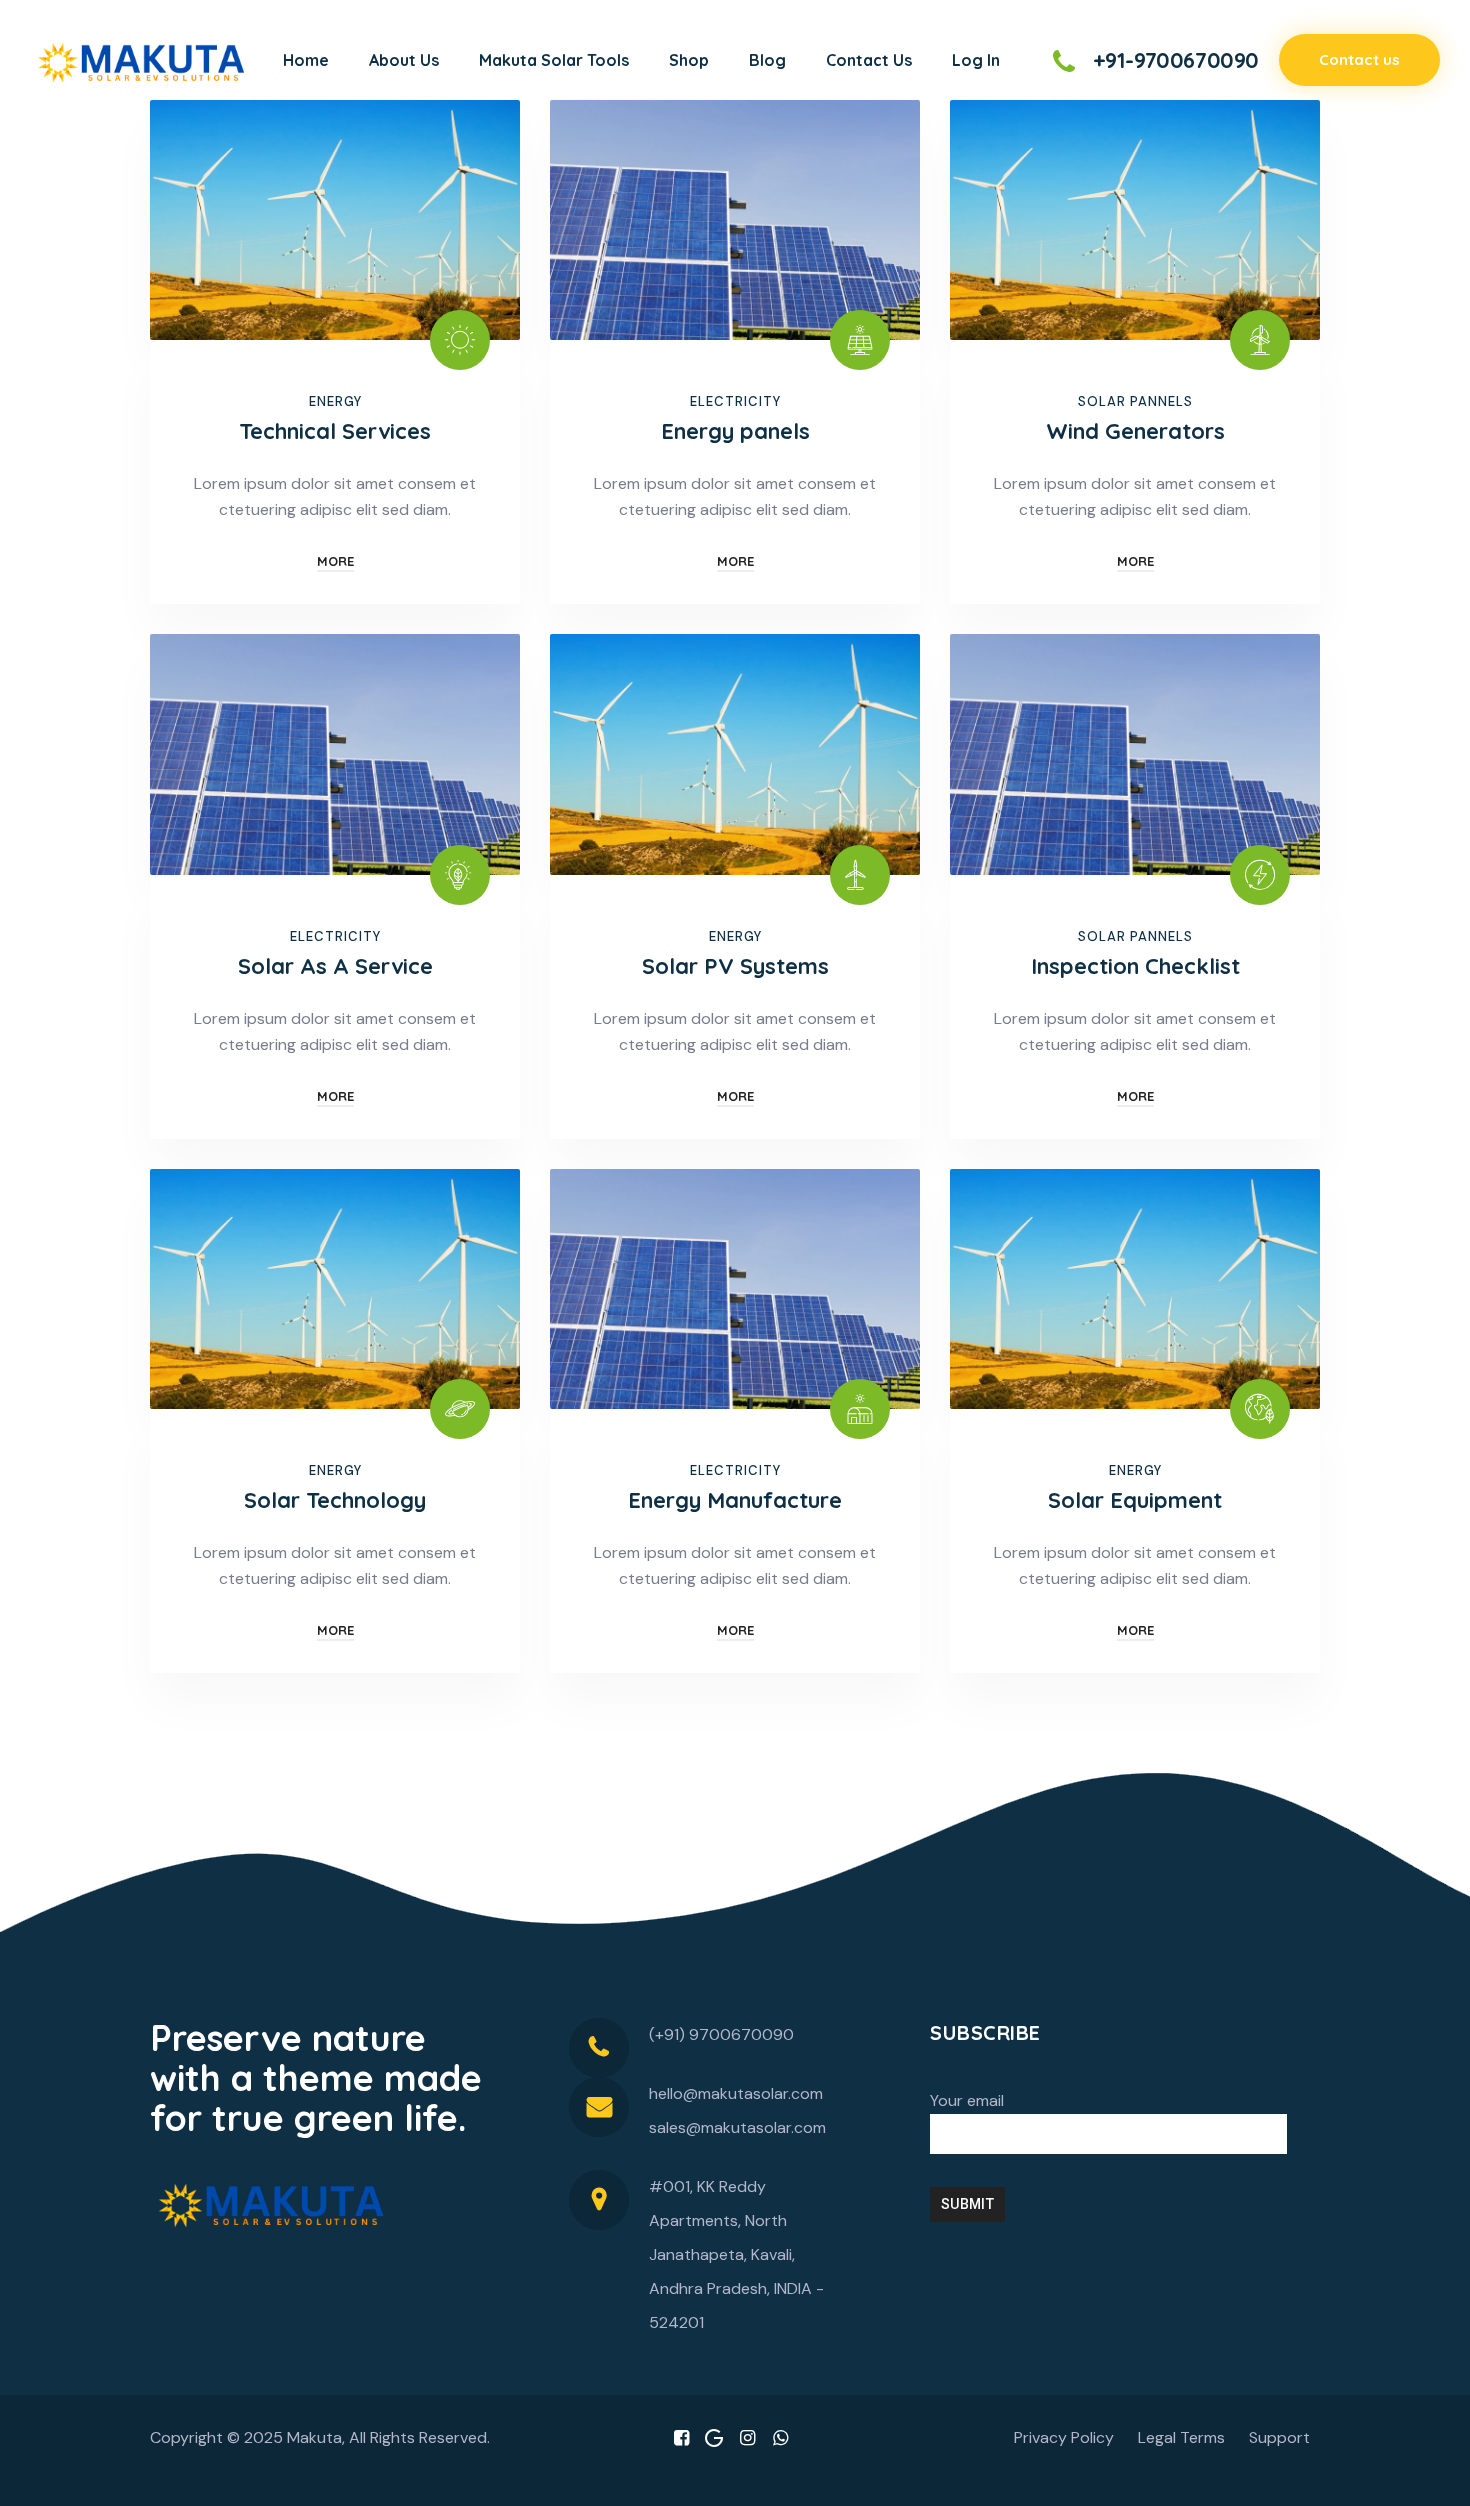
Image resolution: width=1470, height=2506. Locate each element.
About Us (404, 60)
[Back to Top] (1427, 2473)
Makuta (314, 2437)
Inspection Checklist (1135, 966)
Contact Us (869, 60)
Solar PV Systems (735, 966)
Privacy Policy (1064, 2437)
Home (306, 60)
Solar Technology (335, 1500)
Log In (976, 60)
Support (1279, 2437)
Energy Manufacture (735, 1500)
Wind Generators (1135, 431)
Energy (335, 401)
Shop (689, 60)
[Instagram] (747, 2438)
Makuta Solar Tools (554, 60)
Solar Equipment (1135, 1500)
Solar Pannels (1135, 401)
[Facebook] (681, 2438)
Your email (967, 2100)
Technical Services (335, 431)
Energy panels (735, 431)
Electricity (735, 401)
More (335, 561)
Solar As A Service (335, 966)
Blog (767, 60)
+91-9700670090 (1176, 60)
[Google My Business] (714, 2438)
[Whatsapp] (780, 2438)
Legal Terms (1181, 2437)
